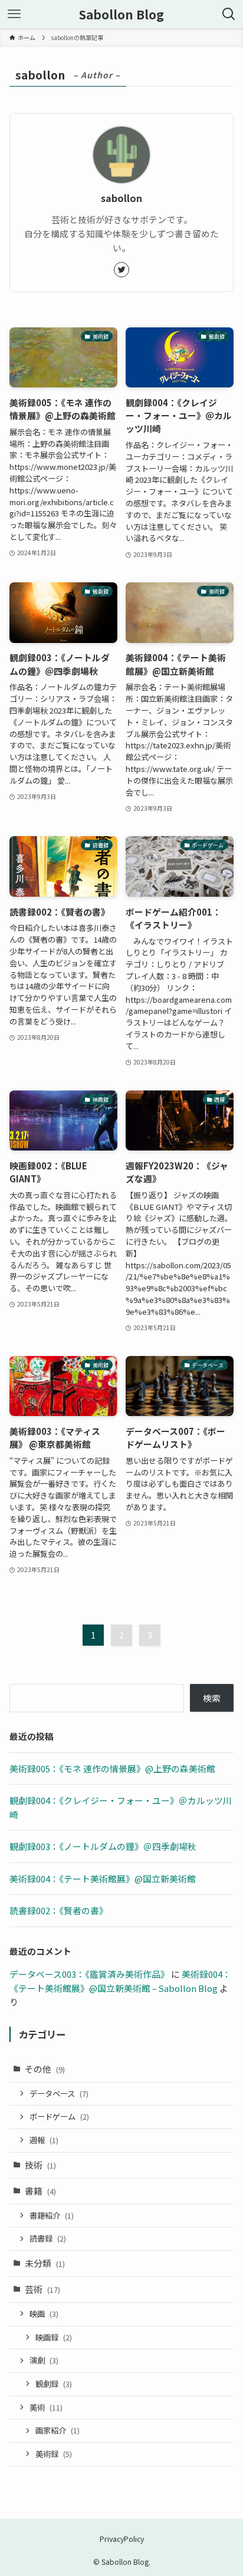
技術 (40, 2165)
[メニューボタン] (14, 14)
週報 (44, 2140)
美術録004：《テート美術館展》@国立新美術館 (103, 1879)
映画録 (54, 2337)
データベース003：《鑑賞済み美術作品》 (89, 1974)
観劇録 (54, 2384)
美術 (46, 2407)
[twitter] (121, 270)
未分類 (45, 2263)
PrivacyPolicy (122, 2539)
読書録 (48, 2238)
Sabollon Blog (121, 14)
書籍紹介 (52, 2215)
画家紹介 (58, 2430)
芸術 (42, 2289)
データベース (59, 2093)
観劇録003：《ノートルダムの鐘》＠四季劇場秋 (103, 1846)
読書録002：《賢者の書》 (59, 1910)
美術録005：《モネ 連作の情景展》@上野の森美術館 (112, 1768)
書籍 (40, 2191)
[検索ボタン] (229, 14)
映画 (44, 2314)
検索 (212, 1698)
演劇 (44, 2360)
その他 (45, 2069)
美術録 (54, 2454)
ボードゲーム (59, 2116)
